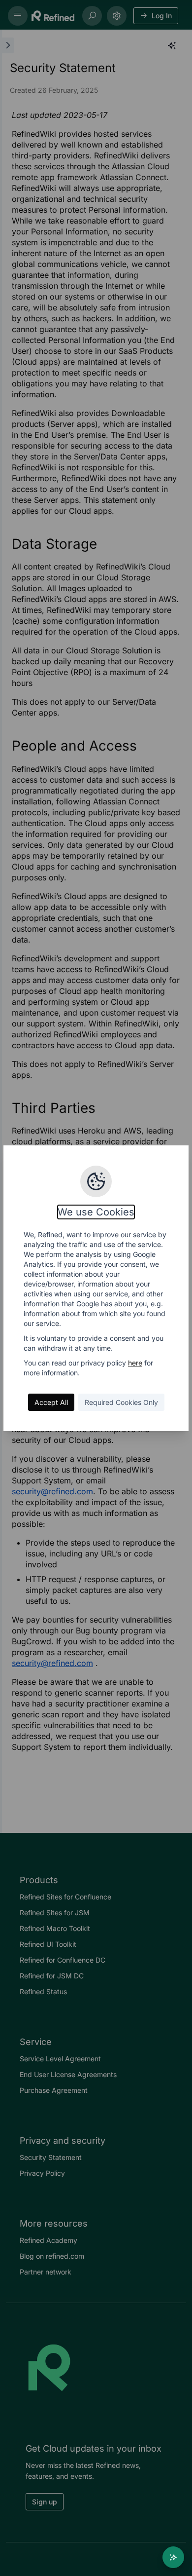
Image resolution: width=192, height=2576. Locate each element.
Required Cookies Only (121, 1402)
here (135, 1363)
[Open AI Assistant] (173, 2557)
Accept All (51, 1402)
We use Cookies (96, 1212)
